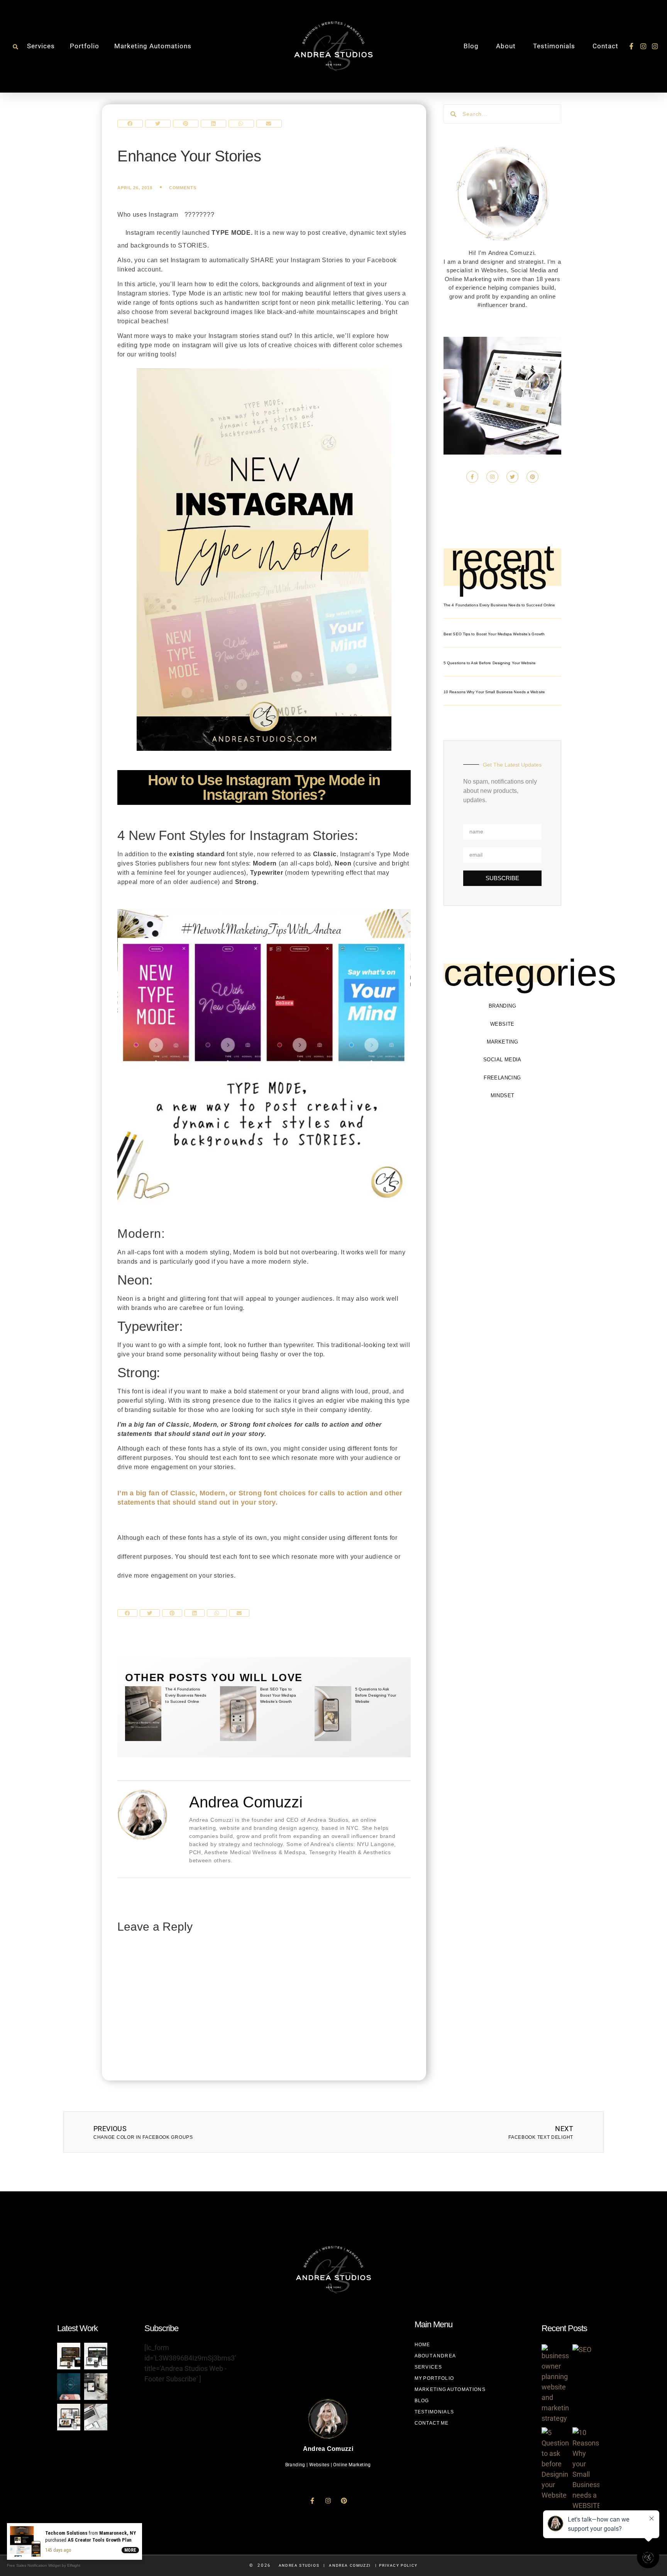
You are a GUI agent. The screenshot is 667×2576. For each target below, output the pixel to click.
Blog (471, 46)
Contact (605, 46)
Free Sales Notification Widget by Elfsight (44, 2565)
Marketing (503, 1042)
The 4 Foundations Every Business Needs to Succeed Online (186, 1695)
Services (41, 46)
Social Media (502, 1060)
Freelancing (502, 1078)
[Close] (141, 2525)
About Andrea (435, 2356)
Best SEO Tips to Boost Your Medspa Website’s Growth (278, 1695)
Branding (502, 1006)
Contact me (432, 2423)
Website (502, 1024)
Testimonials (554, 46)
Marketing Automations (153, 46)
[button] (15, 47)
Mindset (503, 1095)
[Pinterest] (532, 477)
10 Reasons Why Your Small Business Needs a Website (494, 692)
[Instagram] (643, 46)
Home (422, 2345)
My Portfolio (434, 2378)
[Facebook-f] (631, 46)
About (506, 46)
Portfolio (85, 46)
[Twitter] (512, 477)
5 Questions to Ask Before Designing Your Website (376, 1695)
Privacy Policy (398, 2565)
